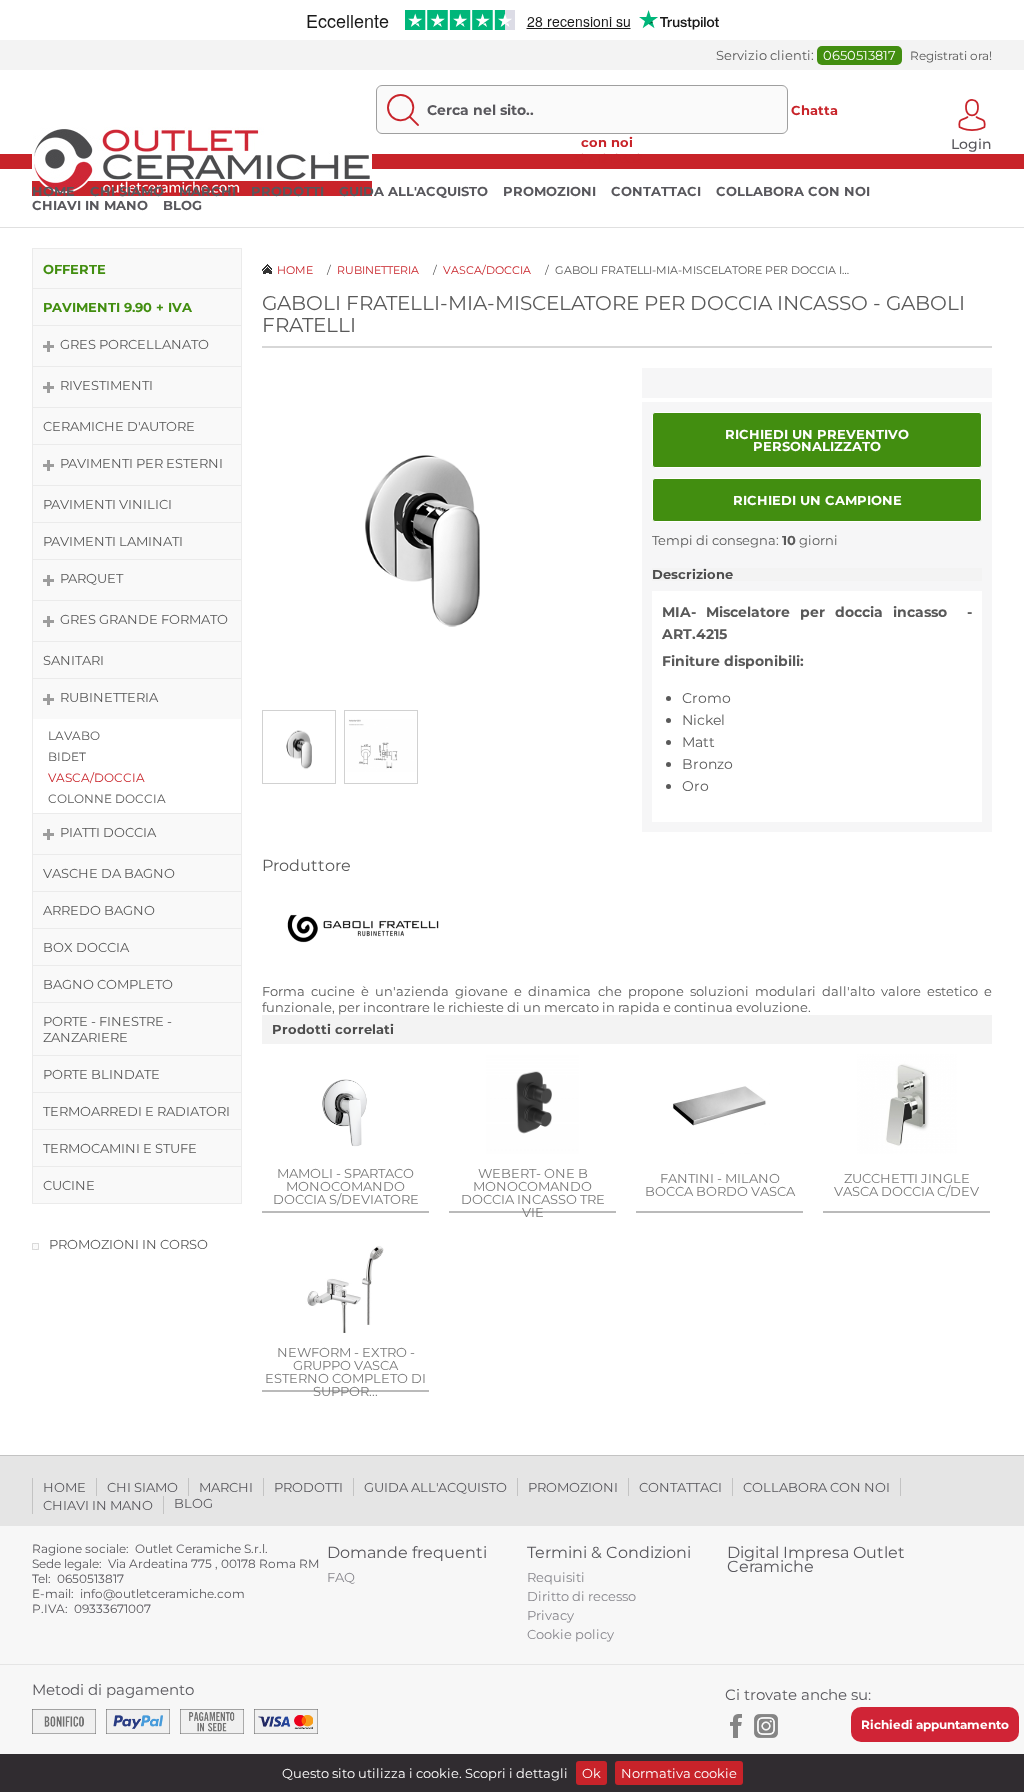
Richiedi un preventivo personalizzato (817, 440)
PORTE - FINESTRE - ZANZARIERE (107, 1029)
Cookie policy (570, 1634)
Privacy (550, 1615)
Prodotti (287, 191)
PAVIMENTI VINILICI (107, 504)
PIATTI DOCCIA (108, 832)
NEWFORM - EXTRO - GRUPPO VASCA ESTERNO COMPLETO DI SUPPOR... (345, 1371)
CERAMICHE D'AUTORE (119, 426)
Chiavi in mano (90, 205)
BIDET (67, 756)
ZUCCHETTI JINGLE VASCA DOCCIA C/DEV (906, 1184)
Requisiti (556, 1577)
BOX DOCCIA (86, 947)
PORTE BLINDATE (101, 1074)
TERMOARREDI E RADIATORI (136, 1111)
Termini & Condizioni (609, 1552)
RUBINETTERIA (109, 697)
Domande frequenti (407, 1552)
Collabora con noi (793, 191)
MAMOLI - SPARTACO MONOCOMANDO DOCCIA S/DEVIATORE (346, 1186)
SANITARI (73, 660)
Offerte (74, 269)
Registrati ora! (951, 55)
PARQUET (91, 578)
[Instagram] (766, 1726)
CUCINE (69, 1185)
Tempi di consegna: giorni (745, 540)
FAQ (341, 1577)
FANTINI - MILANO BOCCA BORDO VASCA (720, 1184)
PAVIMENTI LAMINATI (113, 541)
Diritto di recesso (581, 1596)
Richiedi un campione (817, 500)
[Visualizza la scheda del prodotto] (345, 1105)
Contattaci (656, 191)
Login (971, 142)
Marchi (207, 191)
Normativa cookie (679, 1773)
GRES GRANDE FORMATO (144, 619)
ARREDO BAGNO (99, 910)
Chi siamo (127, 191)
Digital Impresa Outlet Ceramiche (816, 1559)
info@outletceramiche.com (162, 1593)
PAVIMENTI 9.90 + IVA (117, 307)
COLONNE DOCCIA (107, 798)
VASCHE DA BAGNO (109, 873)
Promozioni (549, 191)
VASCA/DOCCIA (96, 777)
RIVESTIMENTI (106, 385)
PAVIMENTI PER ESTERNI (141, 463)
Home (53, 191)
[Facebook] (737, 1726)
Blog (182, 205)
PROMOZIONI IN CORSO (128, 1244)
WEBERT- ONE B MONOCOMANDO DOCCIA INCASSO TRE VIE (533, 1192)
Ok (591, 1773)
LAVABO (74, 735)
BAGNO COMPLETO (108, 984)
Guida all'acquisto (413, 191)
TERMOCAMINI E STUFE (120, 1148)
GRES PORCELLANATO (134, 344)
